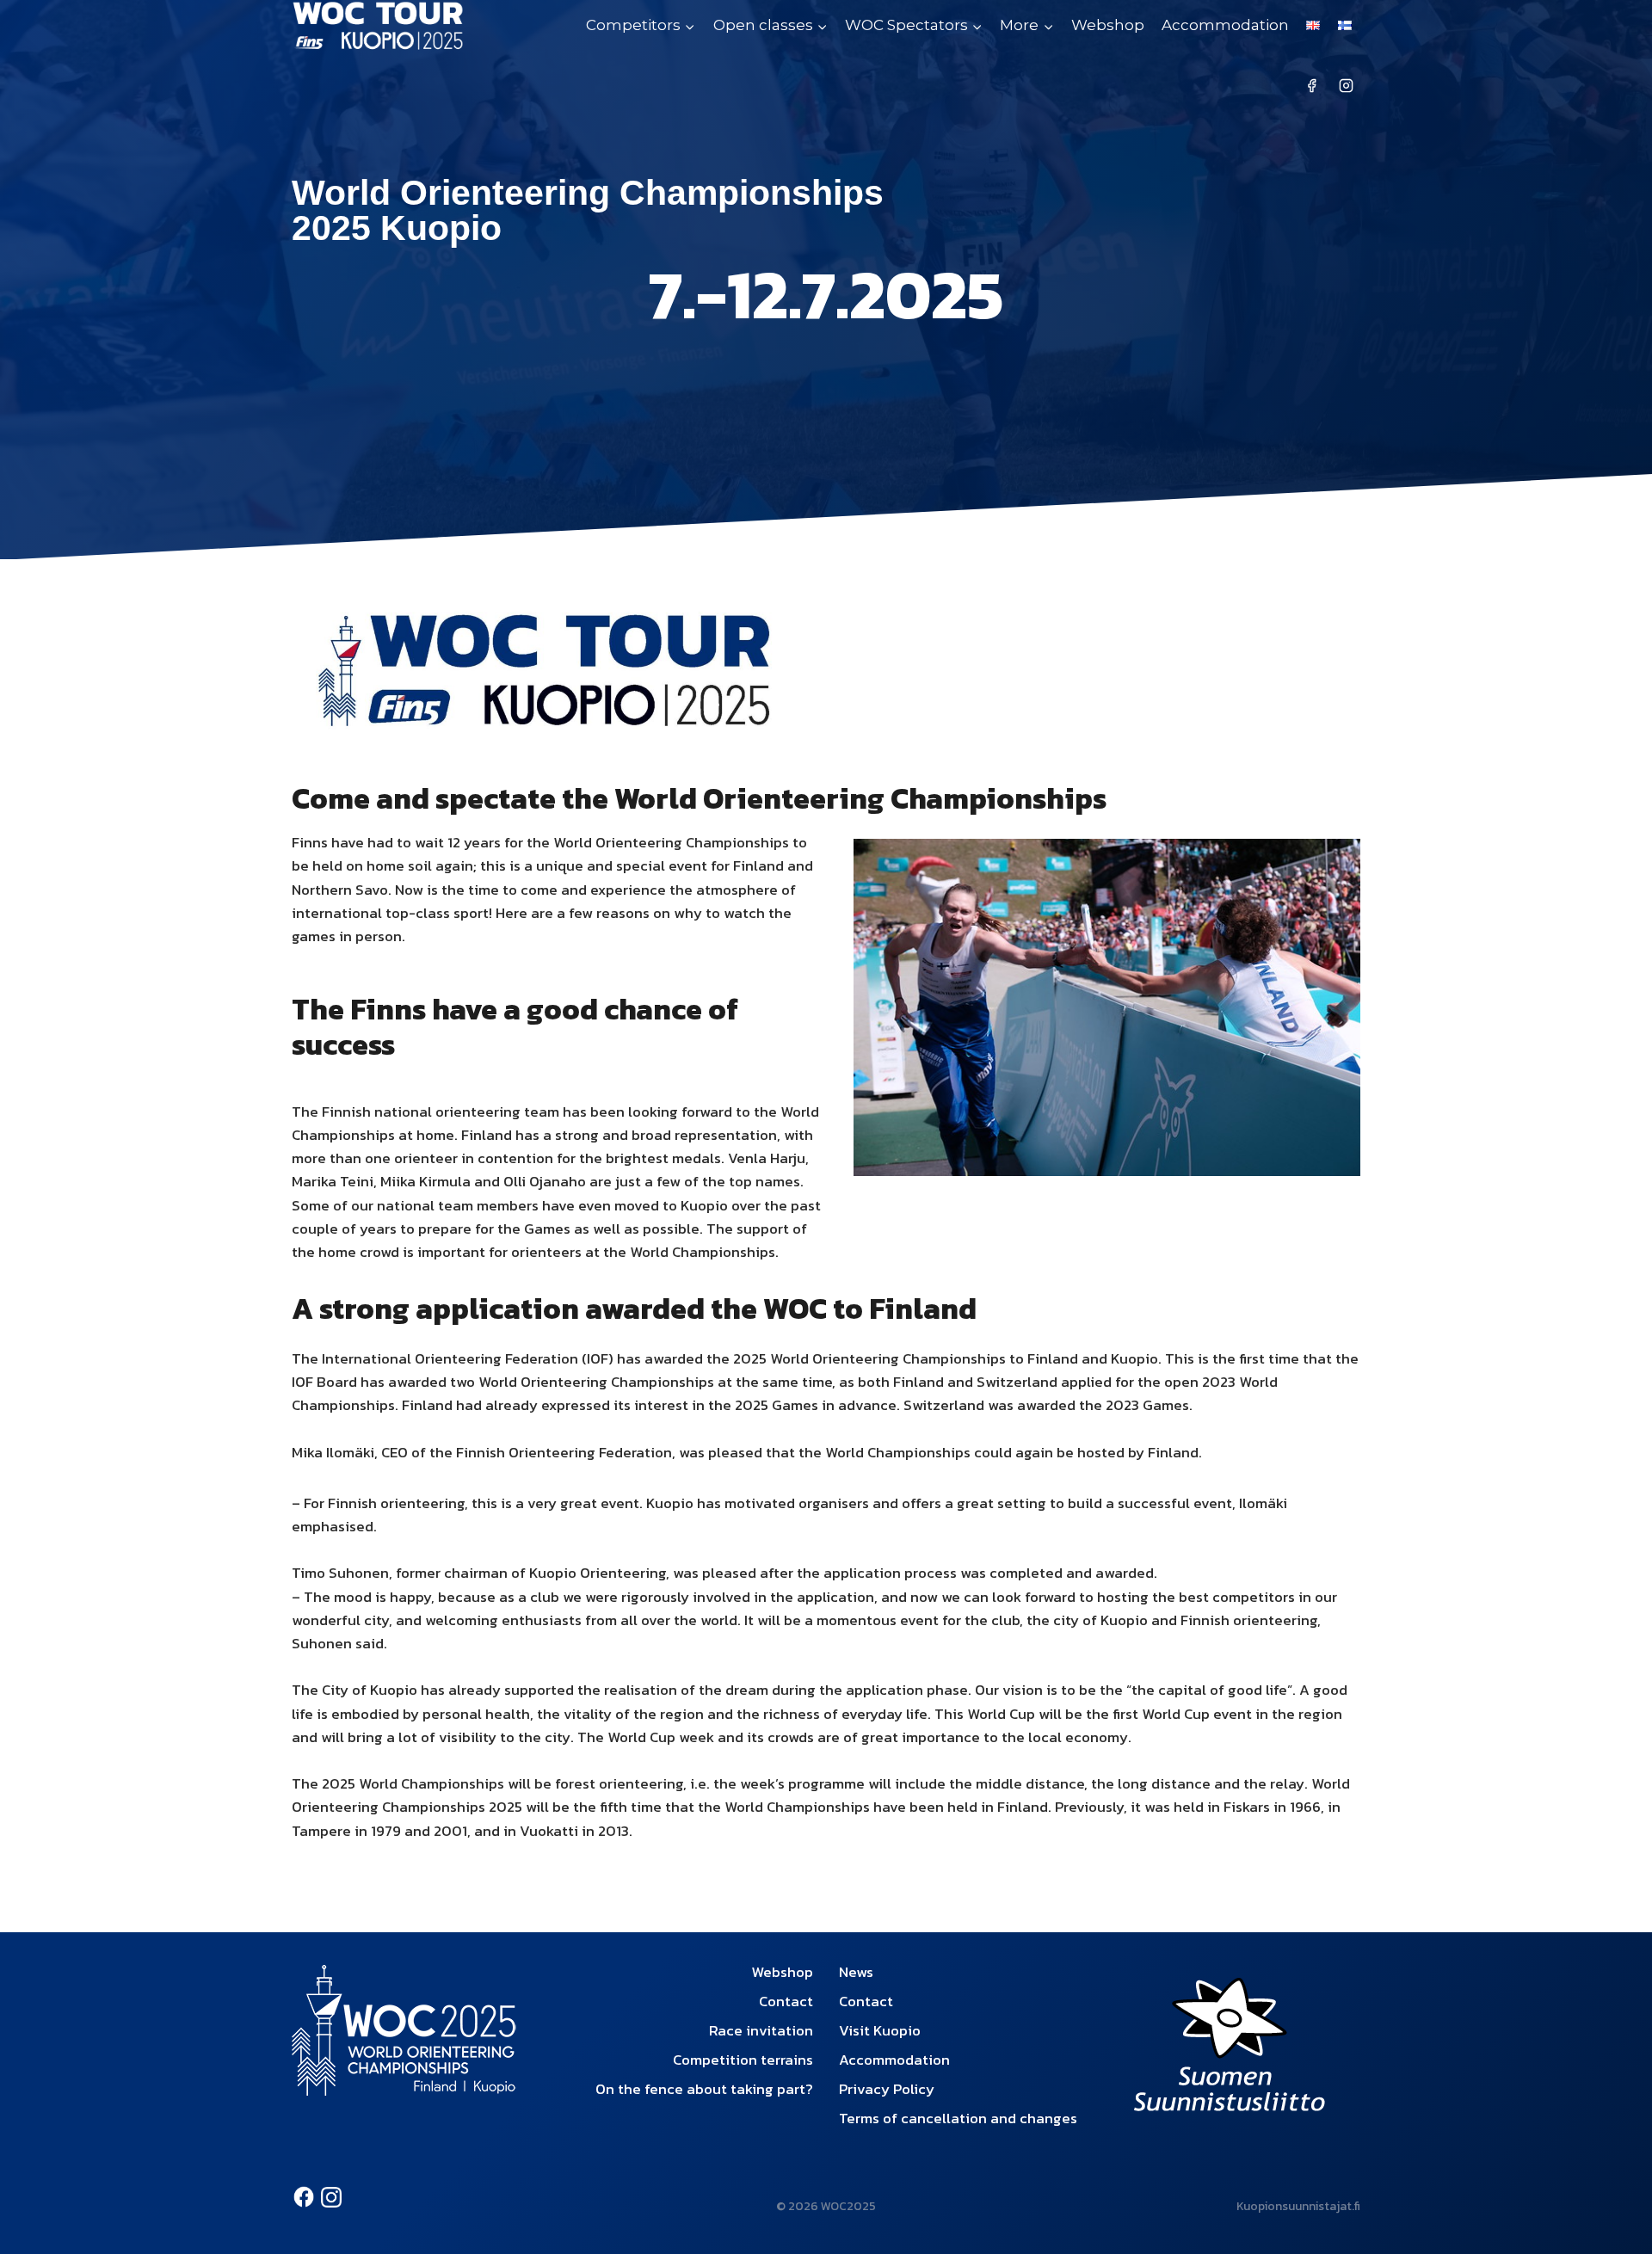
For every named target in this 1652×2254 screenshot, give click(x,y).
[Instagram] (1346, 86)
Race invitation (761, 2030)
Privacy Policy (887, 2089)
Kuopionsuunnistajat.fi (1298, 2206)
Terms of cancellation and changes (958, 2118)
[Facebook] (1312, 86)
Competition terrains (743, 2060)
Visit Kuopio (880, 2030)
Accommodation (1225, 25)
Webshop (1108, 25)
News (856, 1972)
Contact (786, 2001)
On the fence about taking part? (704, 2089)
